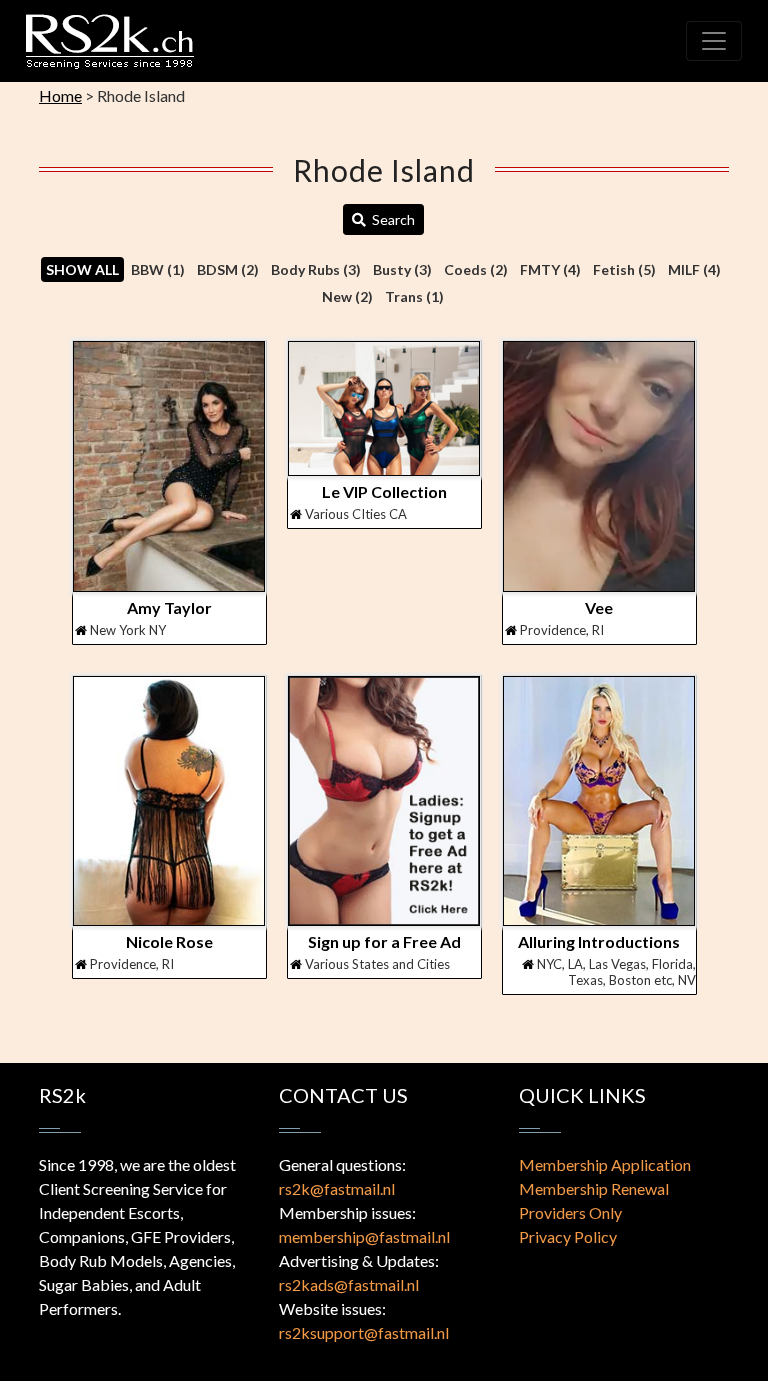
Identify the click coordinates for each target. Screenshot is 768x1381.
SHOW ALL (82, 269)
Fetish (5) (624, 269)
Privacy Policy (568, 1236)
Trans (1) (414, 296)
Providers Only (570, 1212)
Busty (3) (402, 269)
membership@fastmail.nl (364, 1236)
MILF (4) (694, 269)
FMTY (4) (550, 269)
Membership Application (605, 1164)
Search (390, 219)
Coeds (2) (476, 269)
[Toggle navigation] (714, 41)
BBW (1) (158, 269)
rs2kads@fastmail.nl (349, 1284)
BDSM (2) (228, 269)
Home (60, 95)
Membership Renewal (594, 1188)
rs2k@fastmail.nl (337, 1188)
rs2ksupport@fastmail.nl (364, 1332)
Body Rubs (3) (316, 269)
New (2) (347, 296)
